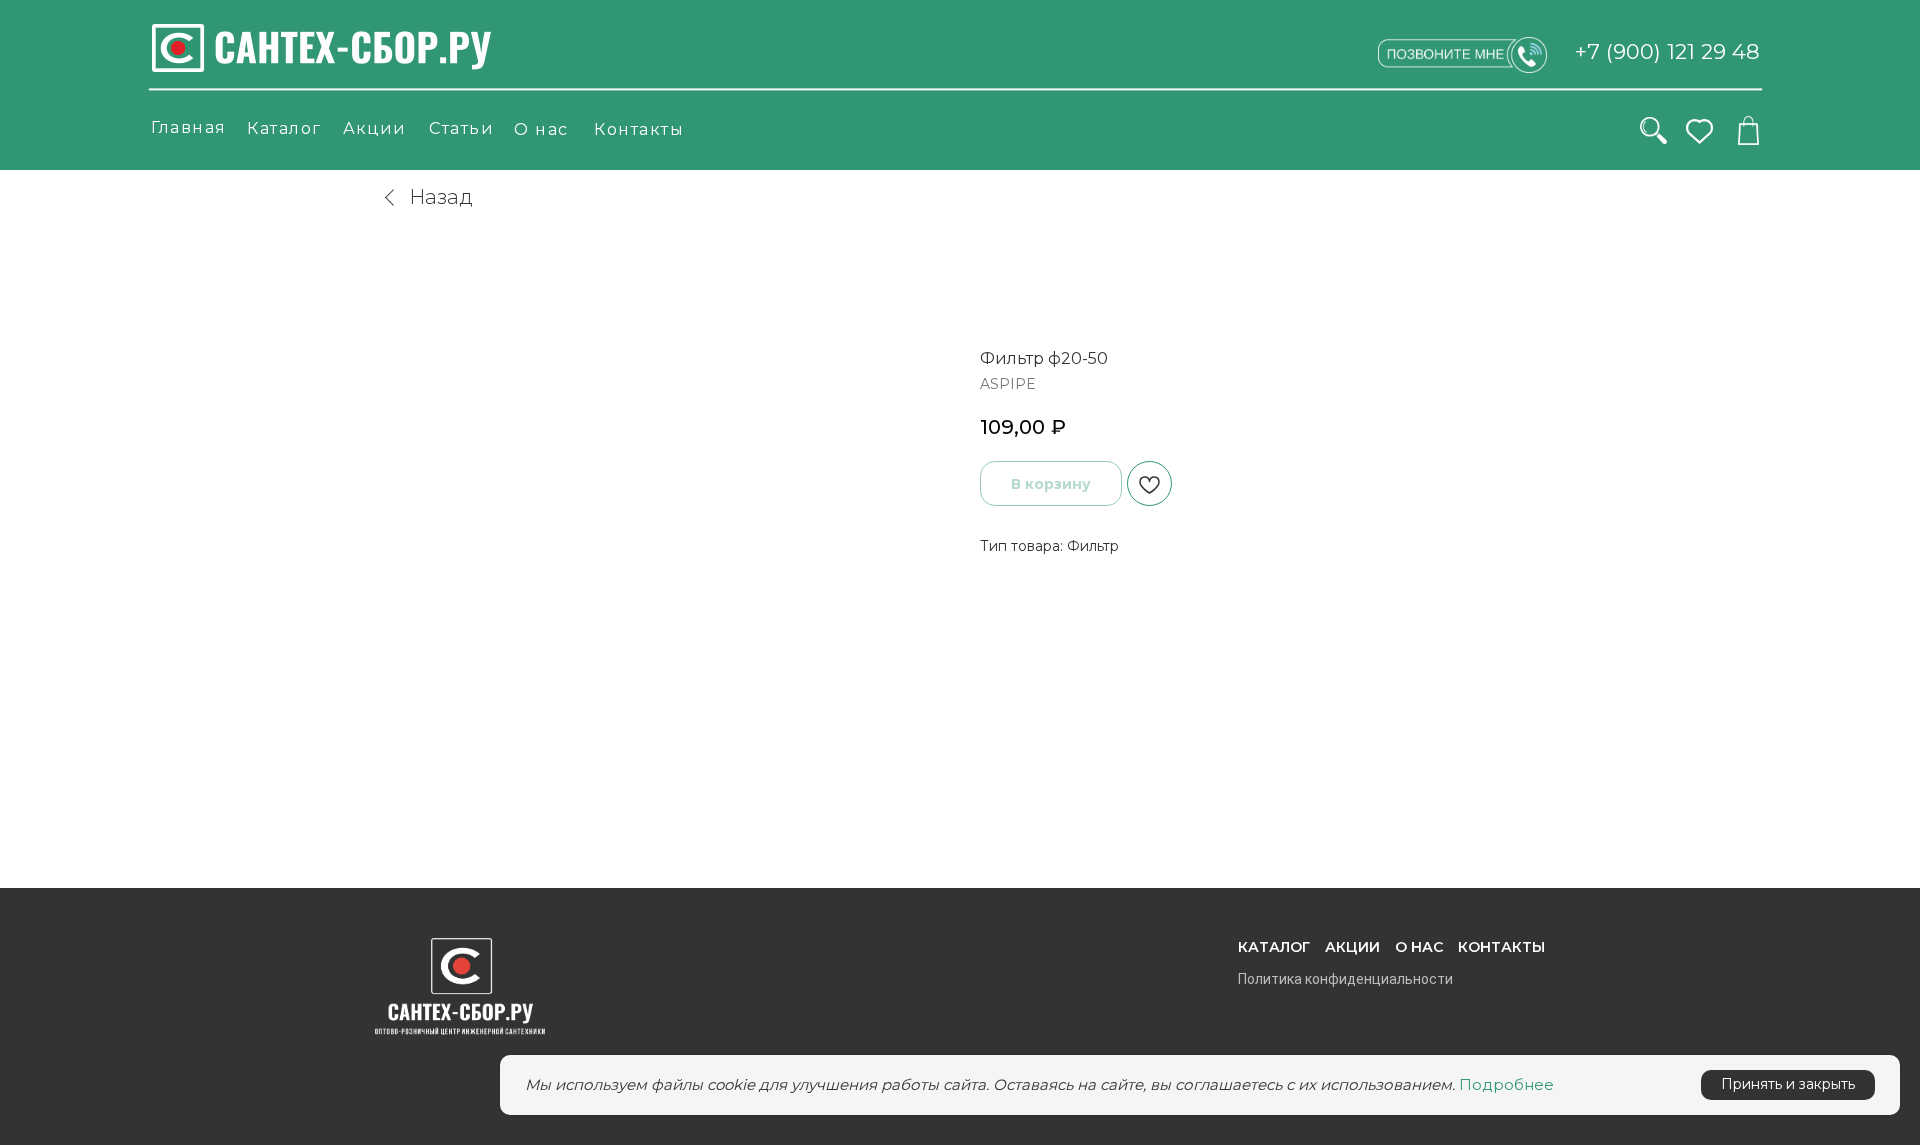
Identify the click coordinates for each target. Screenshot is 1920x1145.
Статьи (461, 128)
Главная (189, 127)
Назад (441, 197)
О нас (541, 129)
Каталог (284, 128)
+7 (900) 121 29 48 (1667, 51)
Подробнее (1506, 1084)
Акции (374, 128)
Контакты (639, 129)
